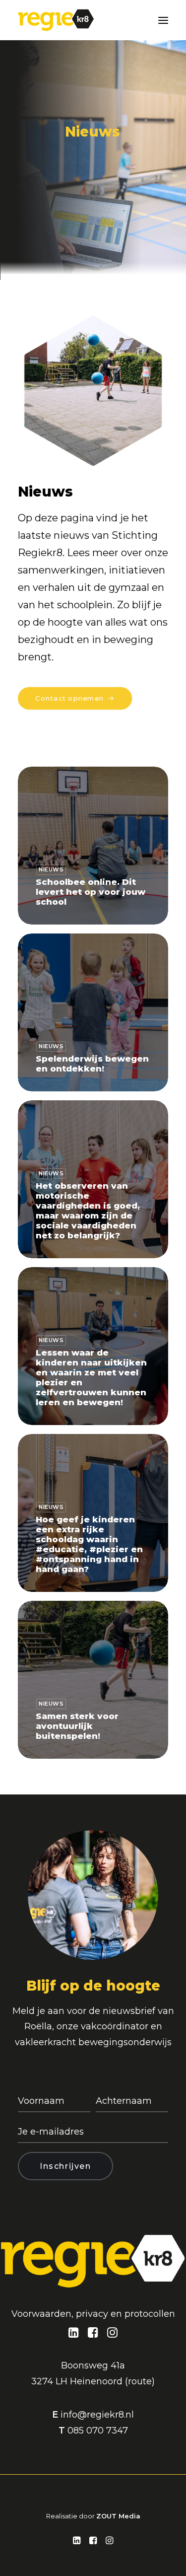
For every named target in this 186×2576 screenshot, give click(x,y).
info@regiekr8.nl (97, 2415)
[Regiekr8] (56, 20)
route (140, 2381)
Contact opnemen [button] (69, 698)
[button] (163, 20)
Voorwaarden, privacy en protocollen (93, 2314)
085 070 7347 (98, 2431)
